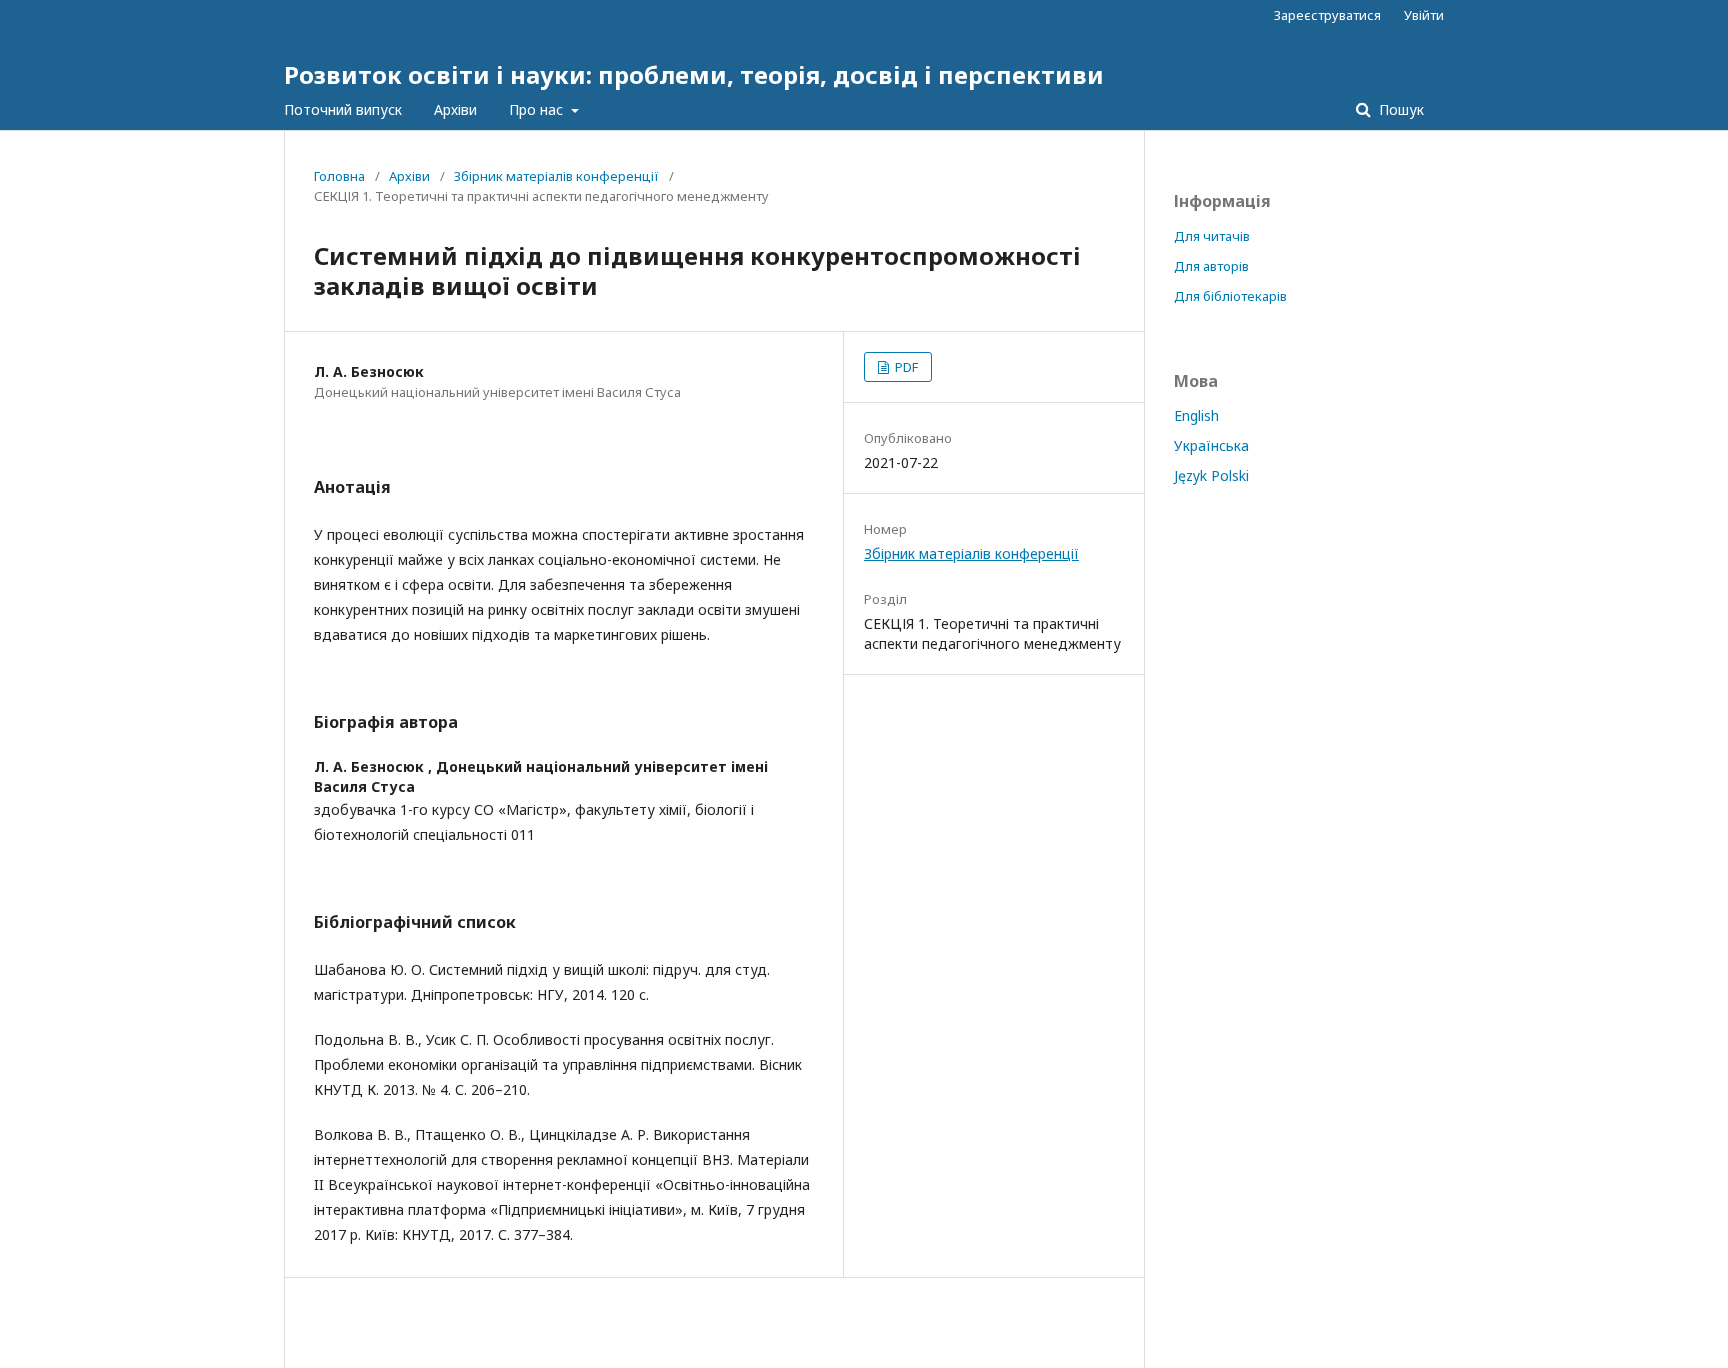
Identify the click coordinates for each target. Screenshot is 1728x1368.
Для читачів (1212, 236)
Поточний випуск (343, 109)
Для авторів (1211, 266)
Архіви (455, 109)
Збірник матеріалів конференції (556, 176)
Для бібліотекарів (1230, 296)
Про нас (538, 109)
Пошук (1399, 109)
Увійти (1424, 15)
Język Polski (1211, 475)
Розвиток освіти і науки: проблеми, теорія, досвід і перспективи (694, 74)
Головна (339, 176)
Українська (1211, 445)
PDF (905, 367)
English (1196, 415)
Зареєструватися (1327, 15)
